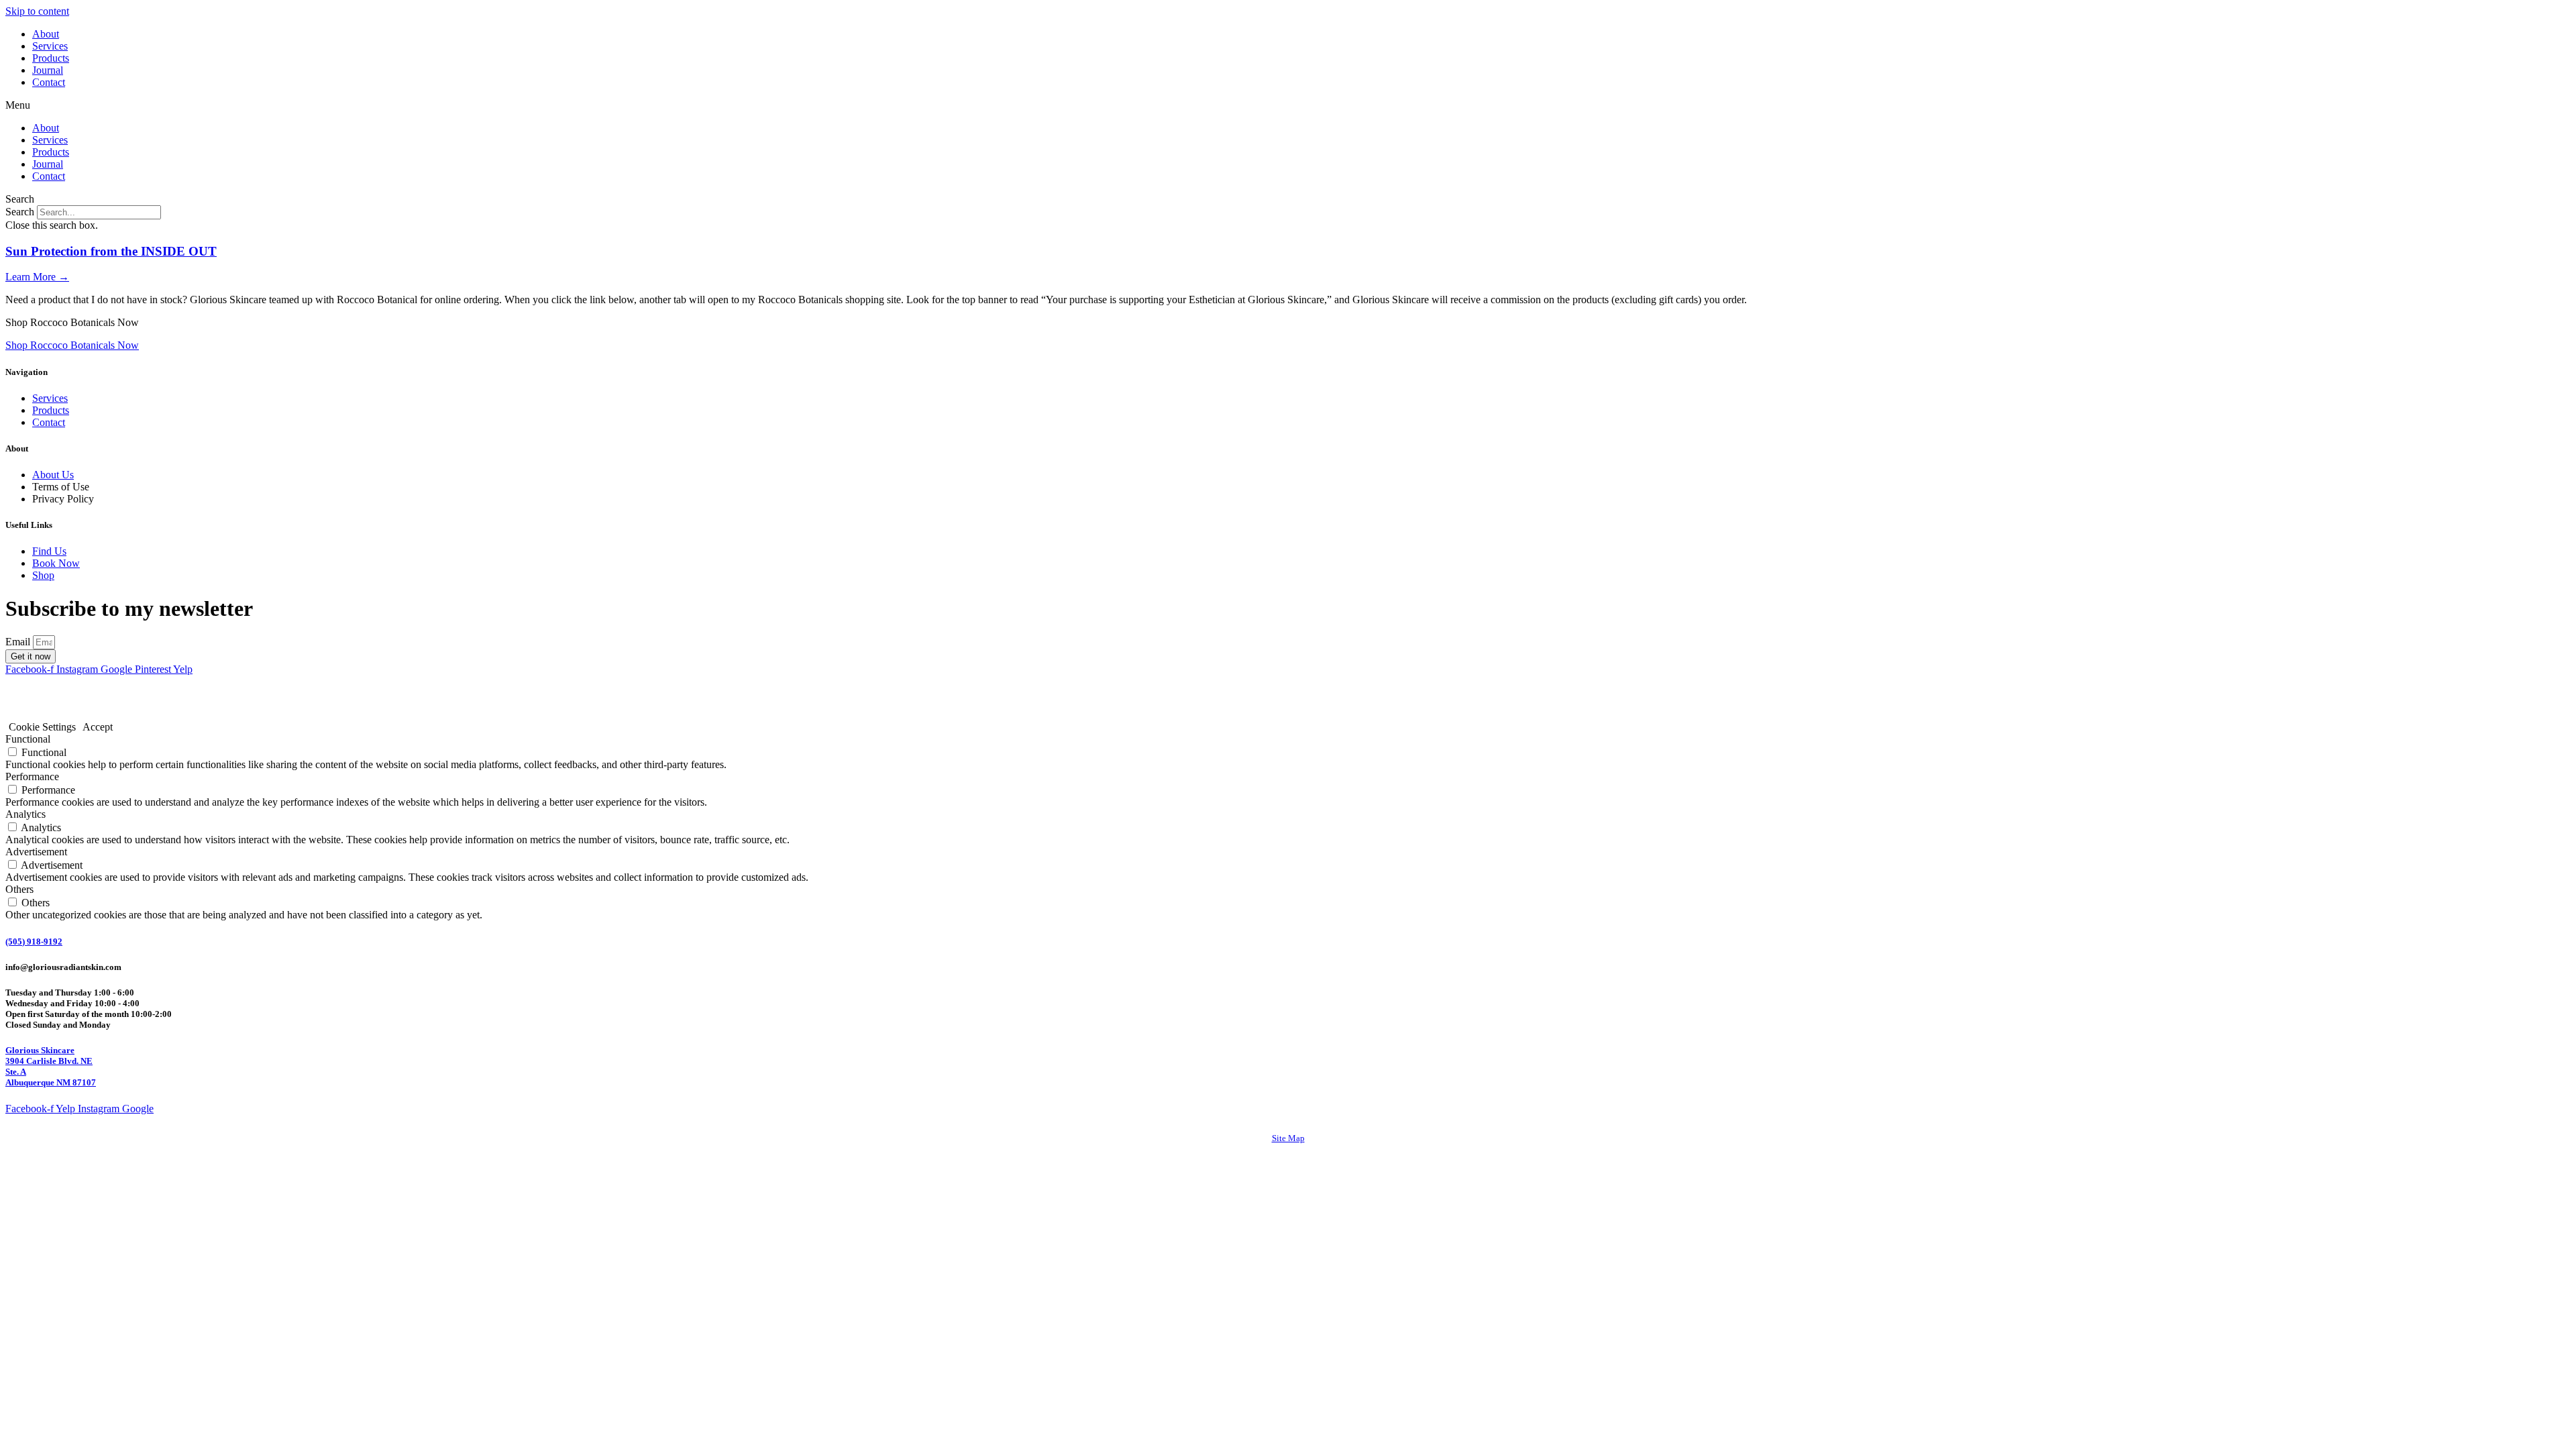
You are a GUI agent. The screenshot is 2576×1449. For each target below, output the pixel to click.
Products (51, 58)
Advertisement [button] (36, 852)
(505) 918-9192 (34, 942)
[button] (1288, 105)
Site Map (1288, 1138)
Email (19, 642)
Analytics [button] (25, 814)
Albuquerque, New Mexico (202, 704)
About (46, 34)
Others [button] (19, 889)
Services (50, 46)
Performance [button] (32, 776)
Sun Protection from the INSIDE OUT (111, 251)
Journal (48, 70)
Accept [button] (98, 727)
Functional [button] (28, 739)
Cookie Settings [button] (42, 727)
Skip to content (37, 11)
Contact (49, 82)
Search (20, 212)
